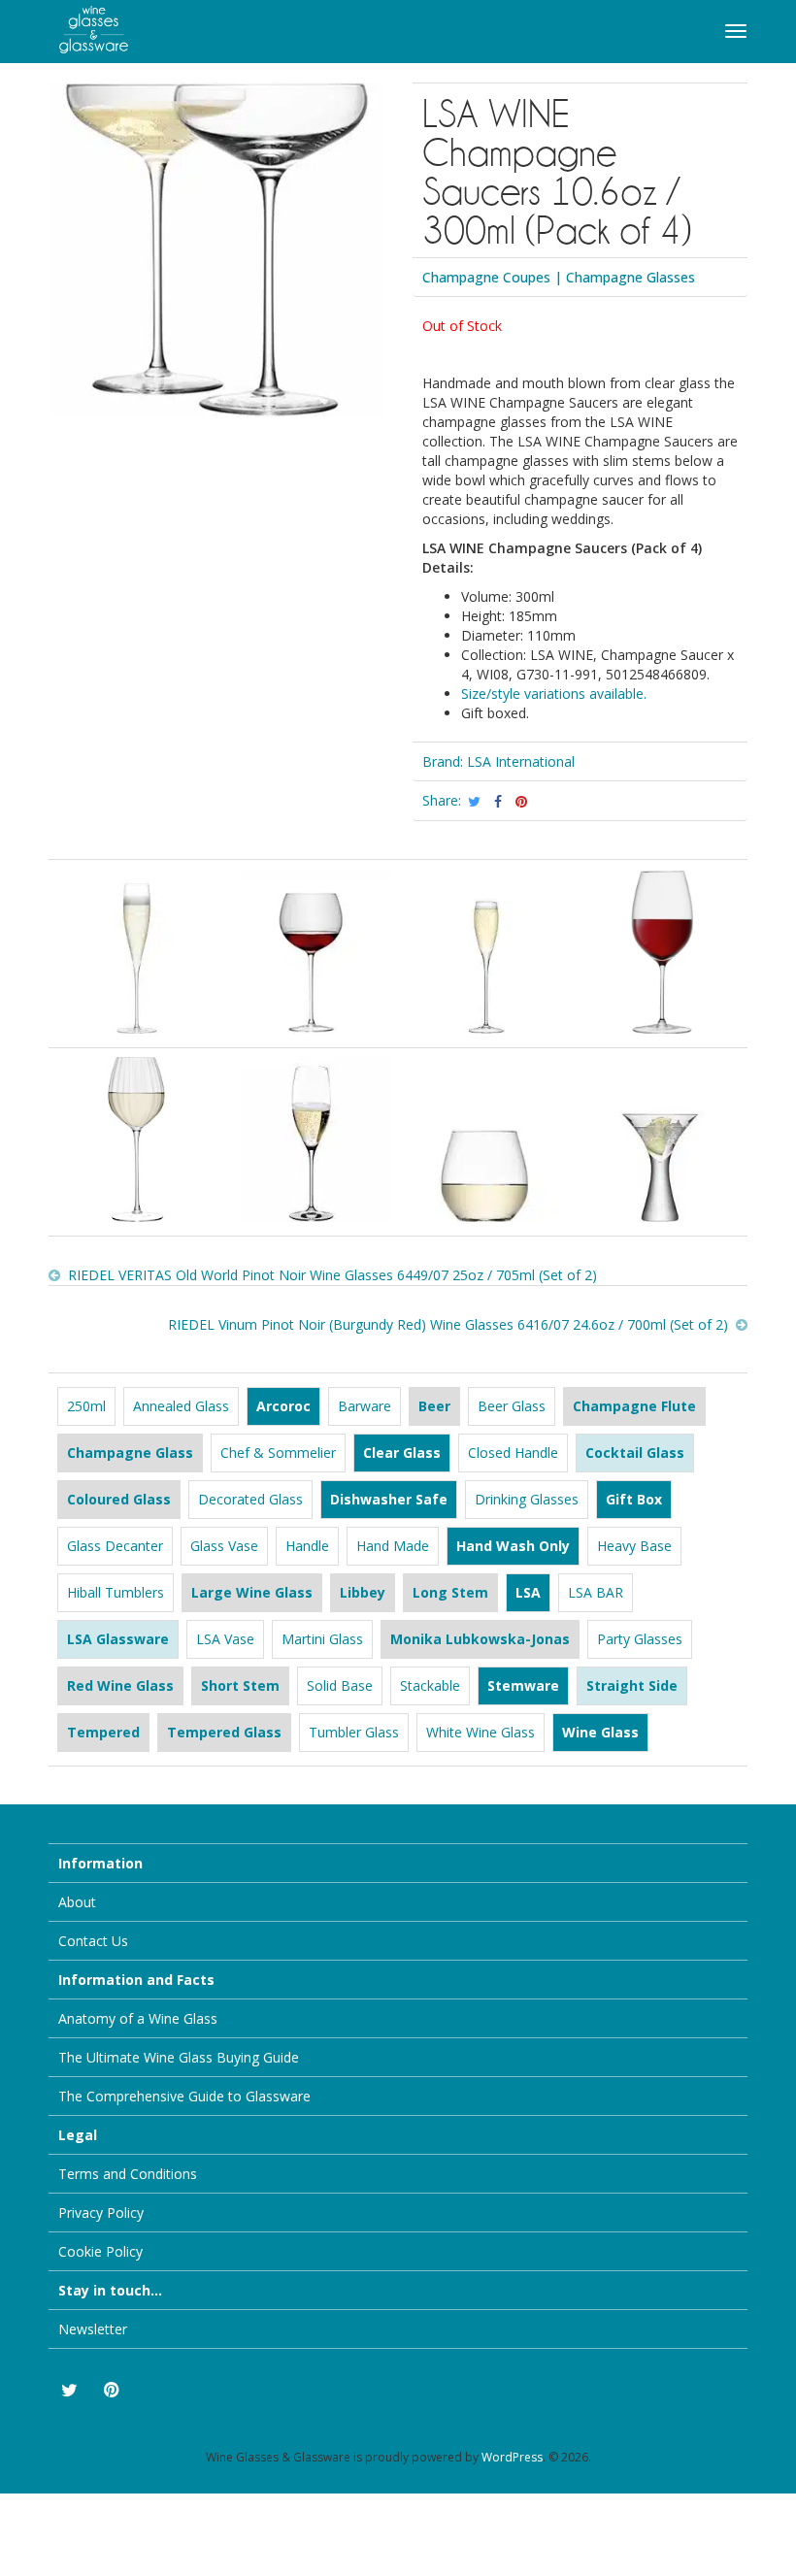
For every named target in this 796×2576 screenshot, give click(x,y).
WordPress (512, 2457)
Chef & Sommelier (278, 1453)
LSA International (521, 761)
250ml (86, 1406)
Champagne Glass (130, 1453)
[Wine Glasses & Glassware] (83, 27)
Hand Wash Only (513, 1546)
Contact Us (93, 1941)
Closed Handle (513, 1453)
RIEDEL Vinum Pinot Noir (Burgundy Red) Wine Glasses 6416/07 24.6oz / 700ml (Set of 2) (448, 1324)
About (77, 1902)
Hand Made (393, 1546)
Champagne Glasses (630, 277)
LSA (528, 1592)
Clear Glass (402, 1453)
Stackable (430, 1685)
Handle (307, 1546)
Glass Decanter (115, 1546)
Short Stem (240, 1685)
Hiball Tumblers (116, 1592)
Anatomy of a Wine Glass (138, 2018)
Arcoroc (283, 1406)
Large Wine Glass (252, 1592)
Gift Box (634, 1499)
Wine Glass (600, 1732)
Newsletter (93, 2329)
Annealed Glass (181, 1406)
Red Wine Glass (120, 1685)
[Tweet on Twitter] (475, 802)
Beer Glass (512, 1406)
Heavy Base (634, 1546)
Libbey (363, 1592)
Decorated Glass (250, 1499)
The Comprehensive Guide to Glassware (184, 2096)
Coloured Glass (119, 1499)
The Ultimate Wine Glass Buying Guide (179, 2057)
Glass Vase (224, 1546)
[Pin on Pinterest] (521, 802)
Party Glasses (640, 1639)
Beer (434, 1406)
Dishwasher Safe (389, 1499)
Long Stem (450, 1592)
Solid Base (340, 1685)
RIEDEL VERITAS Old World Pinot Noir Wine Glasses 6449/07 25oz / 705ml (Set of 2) (332, 1275)
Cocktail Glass (635, 1453)
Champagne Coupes (486, 277)
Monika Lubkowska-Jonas (480, 1639)
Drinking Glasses (527, 1499)
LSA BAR (596, 1592)
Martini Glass (322, 1639)
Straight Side (632, 1685)
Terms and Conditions (128, 2174)
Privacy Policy (101, 2213)
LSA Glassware (118, 1639)
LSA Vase (225, 1639)
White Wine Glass (481, 1732)
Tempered (103, 1732)
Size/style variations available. (554, 694)
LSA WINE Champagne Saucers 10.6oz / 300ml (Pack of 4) (557, 171)
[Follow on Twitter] (68, 2391)
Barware (365, 1406)
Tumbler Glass (354, 1732)
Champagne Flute (634, 1406)
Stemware (523, 1685)
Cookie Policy (100, 2251)
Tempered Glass (224, 1732)
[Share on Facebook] (498, 802)
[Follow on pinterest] (111, 2391)
